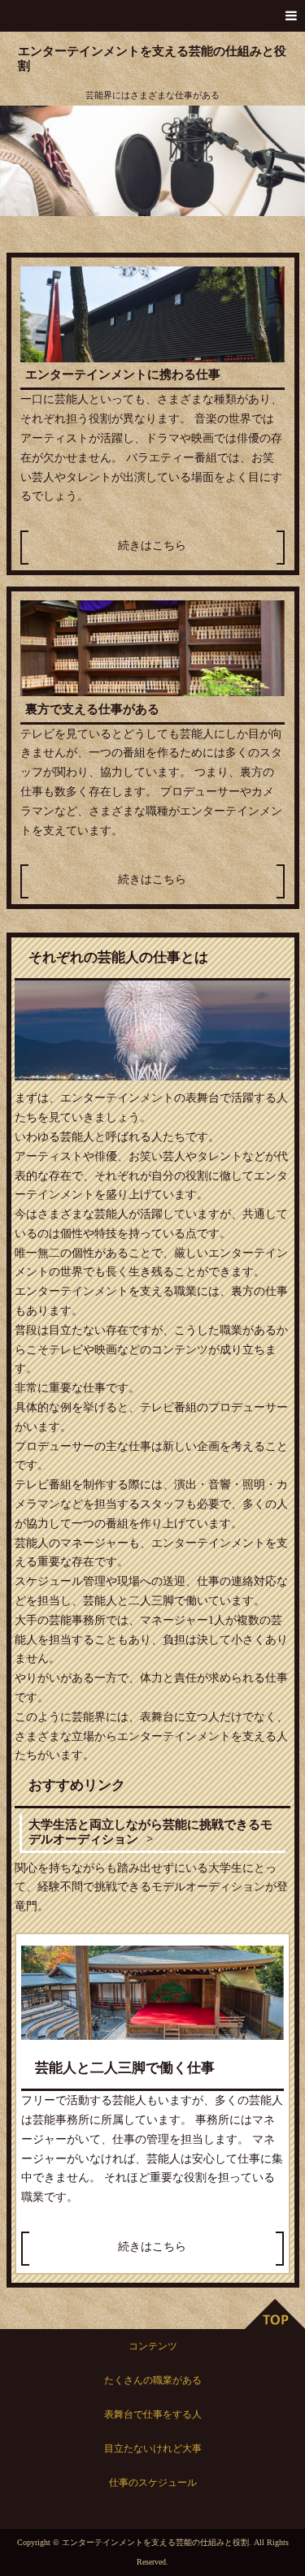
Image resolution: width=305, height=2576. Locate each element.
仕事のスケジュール (153, 2483)
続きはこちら (152, 546)
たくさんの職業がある (153, 2380)
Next (284, 161)
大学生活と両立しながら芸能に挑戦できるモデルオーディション (150, 1831)
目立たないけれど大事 (153, 2448)
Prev (21, 161)
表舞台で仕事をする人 (153, 2414)
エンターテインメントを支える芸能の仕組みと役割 (152, 58)
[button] (152, 16)
